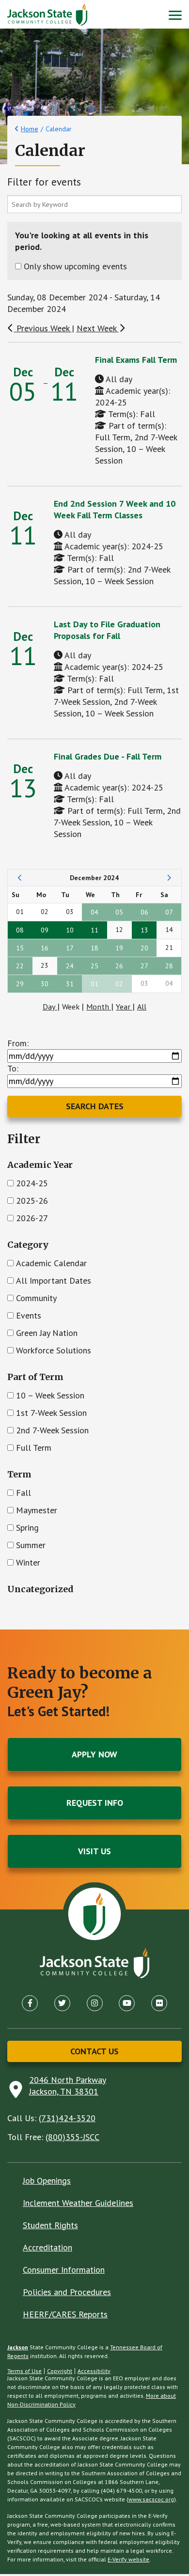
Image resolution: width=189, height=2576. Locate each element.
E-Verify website (128, 2559)
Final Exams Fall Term (136, 360)
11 (94, 930)
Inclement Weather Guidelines (78, 2203)
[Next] (169, 878)
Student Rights (50, 2225)
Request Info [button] (95, 1803)
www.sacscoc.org (151, 2499)
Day (50, 1007)
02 (119, 984)
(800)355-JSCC (72, 2137)
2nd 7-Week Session (52, 1430)
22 (20, 966)
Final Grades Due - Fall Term (108, 756)
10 (70, 930)
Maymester (37, 1510)
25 (94, 966)
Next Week (98, 328)
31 (70, 984)
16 (45, 948)
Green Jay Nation (47, 1333)
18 (94, 948)
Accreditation (47, 2247)
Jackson (18, 2347)
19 (119, 948)
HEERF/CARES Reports (65, 2314)
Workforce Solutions (54, 1350)
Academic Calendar (51, 1263)
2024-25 (32, 1183)
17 (70, 948)
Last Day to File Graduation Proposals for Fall (107, 630)
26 (119, 966)
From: (18, 1043)
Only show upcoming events (75, 266)
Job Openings (47, 2180)
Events (29, 1315)
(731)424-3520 (67, 2118)
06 (144, 912)
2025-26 (32, 1201)
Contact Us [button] (94, 2051)
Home (30, 129)
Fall (24, 1493)
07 (169, 912)
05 (119, 912)
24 (70, 966)
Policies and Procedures (67, 2292)
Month (99, 1007)
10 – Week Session (50, 1395)
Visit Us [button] (94, 1851)
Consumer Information (64, 2270)
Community (36, 1298)
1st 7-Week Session (51, 1413)
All (142, 1007)
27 (144, 966)
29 (20, 984)
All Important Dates (54, 1280)
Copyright (60, 2371)
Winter (28, 1562)
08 (20, 930)
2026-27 (32, 1218)
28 (169, 966)
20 (144, 948)
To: (13, 1068)
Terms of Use (24, 2371)
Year (124, 1007)
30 (45, 984)
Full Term (34, 1448)
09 (45, 930)
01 (94, 984)
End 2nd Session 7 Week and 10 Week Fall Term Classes (115, 509)
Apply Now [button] (94, 1754)
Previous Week (43, 328)
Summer (31, 1545)
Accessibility (94, 2371)
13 (144, 930)
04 (94, 912)
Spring (27, 1528)
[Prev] (20, 878)
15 (20, 948)
